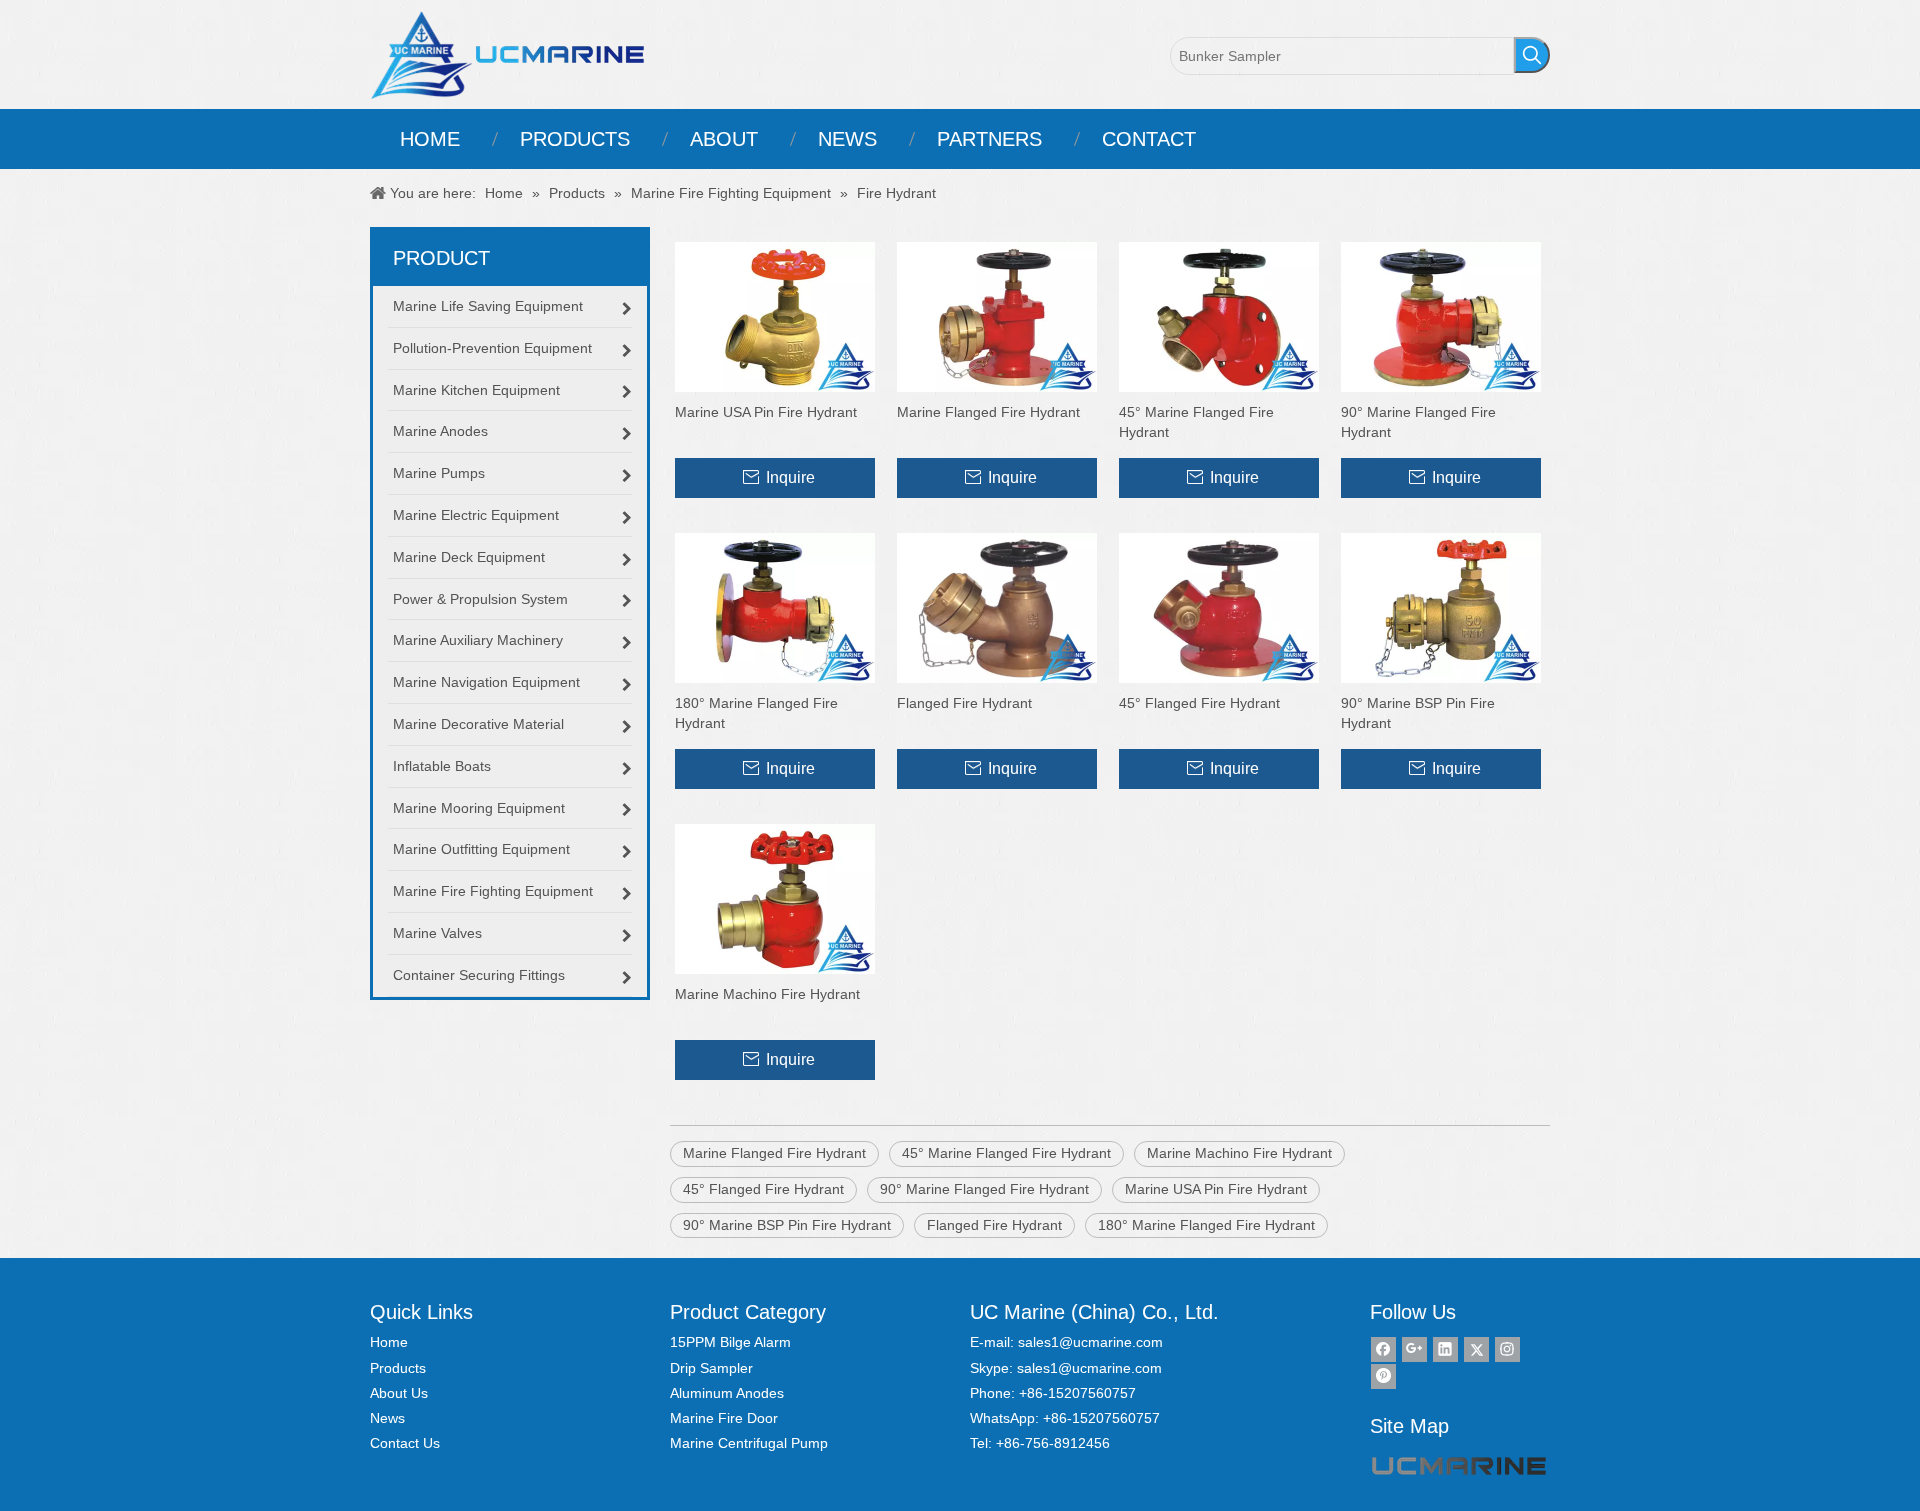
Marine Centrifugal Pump (749, 1443)
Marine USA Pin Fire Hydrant (766, 412)
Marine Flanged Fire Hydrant (988, 412)
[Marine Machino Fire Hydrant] (775, 898)
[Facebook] (1383, 1349)
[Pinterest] (1383, 1376)
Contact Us (405, 1443)
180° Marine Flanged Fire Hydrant (756, 713)
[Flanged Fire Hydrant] (997, 607)
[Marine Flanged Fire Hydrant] (997, 316)
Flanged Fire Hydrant (964, 703)
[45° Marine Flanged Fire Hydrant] (1219, 316)
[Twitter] (1476, 1349)
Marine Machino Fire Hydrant (767, 994)
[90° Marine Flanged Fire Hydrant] (1441, 316)
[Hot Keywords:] (1532, 55)
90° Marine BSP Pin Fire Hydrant (1418, 713)
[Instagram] (1507, 1349)
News (387, 1418)
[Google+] (1414, 1349)
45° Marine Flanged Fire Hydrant (1196, 422)
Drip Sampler (711, 1368)
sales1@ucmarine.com (1090, 1342)
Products (398, 1368)
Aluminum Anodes (727, 1393)
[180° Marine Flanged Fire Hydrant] (775, 607)
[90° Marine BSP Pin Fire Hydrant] (1441, 607)
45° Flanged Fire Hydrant (1199, 703)
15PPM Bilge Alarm (730, 1342)
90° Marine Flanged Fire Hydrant (1418, 422)
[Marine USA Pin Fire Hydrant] (775, 316)
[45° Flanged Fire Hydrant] (1219, 607)
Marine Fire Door (724, 1418)
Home (389, 1342)
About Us (399, 1393)
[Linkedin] (1445, 1349)
